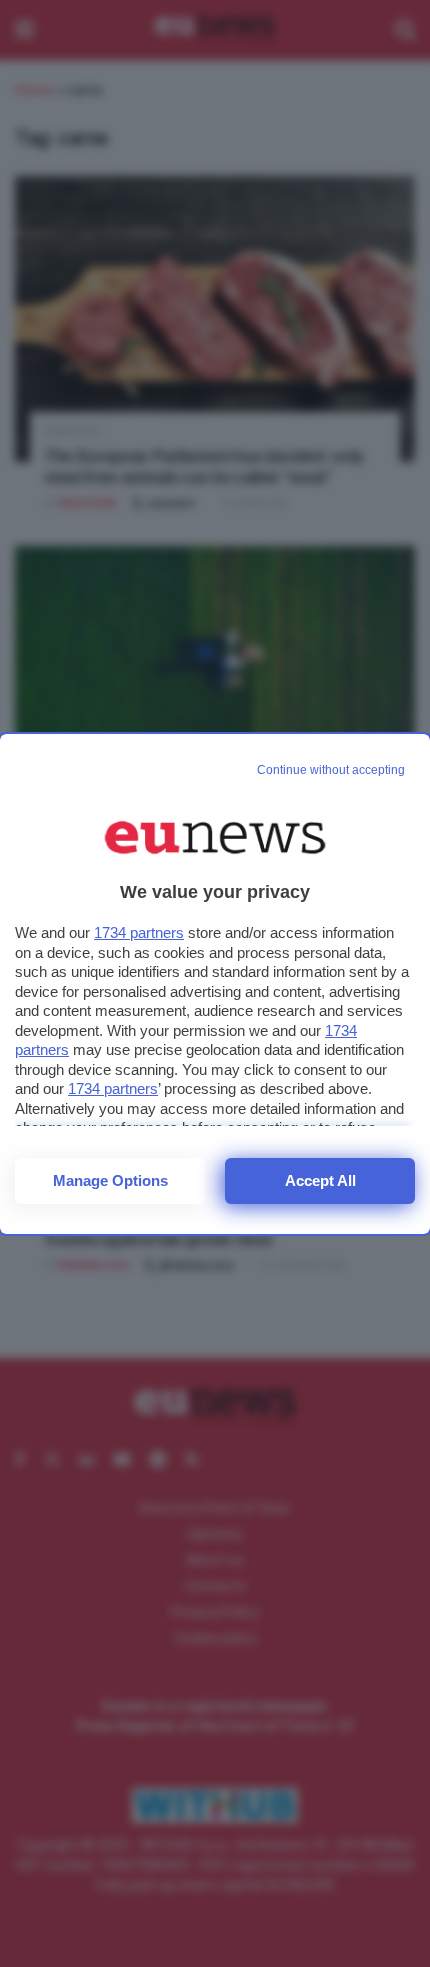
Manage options (110, 1180)
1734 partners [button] (139, 932)
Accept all (320, 1180)
